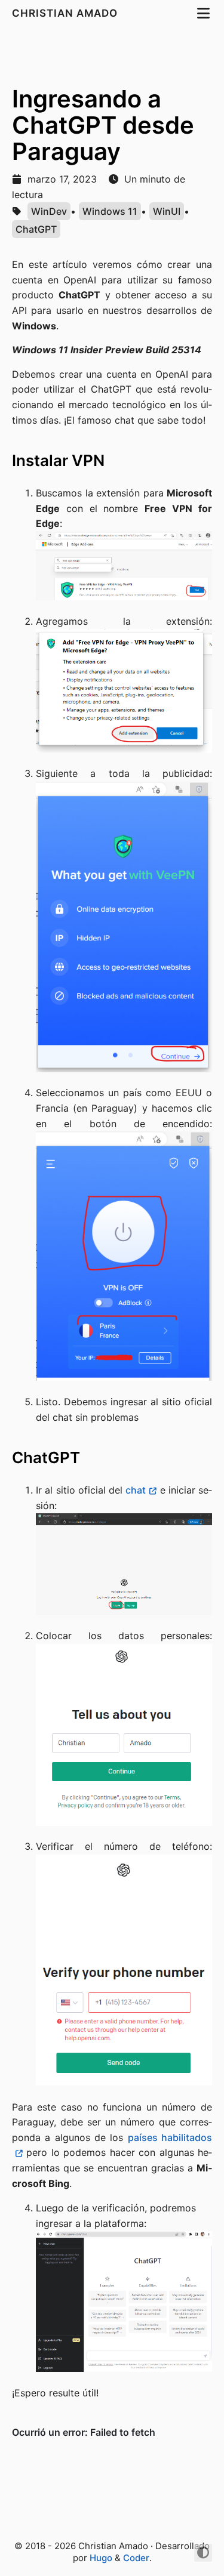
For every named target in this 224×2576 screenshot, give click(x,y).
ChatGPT (36, 229)
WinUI (167, 211)
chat (136, 1490)
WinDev (49, 211)
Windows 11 (110, 211)
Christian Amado (66, 13)
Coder (136, 2558)
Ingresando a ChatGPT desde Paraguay (103, 125)
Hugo (101, 2558)
